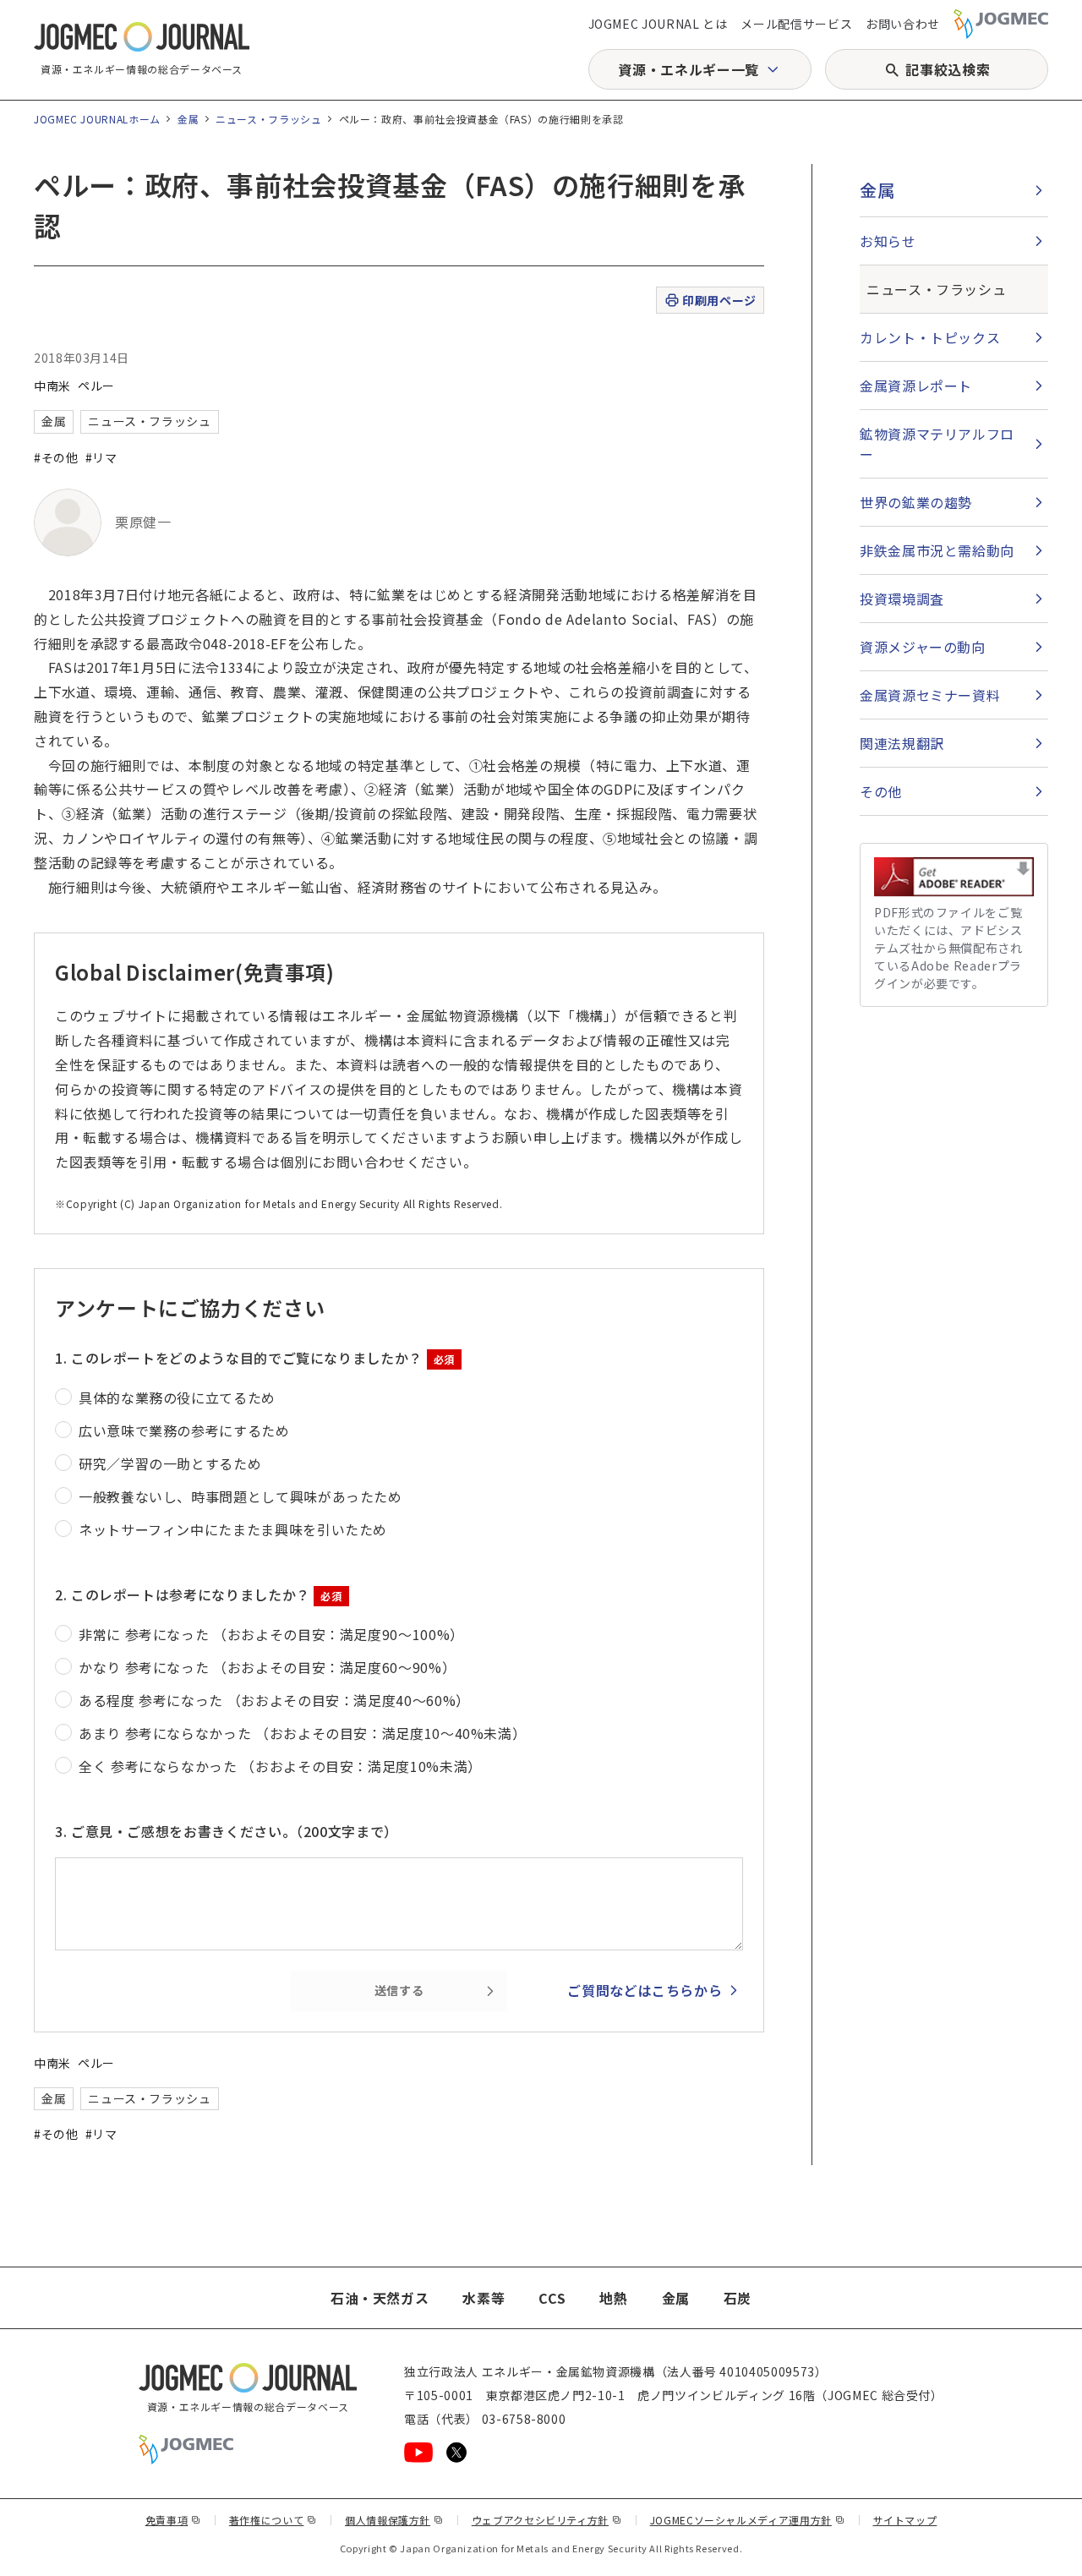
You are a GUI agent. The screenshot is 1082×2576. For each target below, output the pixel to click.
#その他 (56, 457)
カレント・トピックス (930, 337)
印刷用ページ (719, 300)
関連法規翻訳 (902, 743)
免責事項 (173, 2520)
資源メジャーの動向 (923, 647)
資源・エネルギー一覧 (688, 69)
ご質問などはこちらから (645, 1990)
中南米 (52, 386)
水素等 (484, 2298)
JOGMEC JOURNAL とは (658, 24)
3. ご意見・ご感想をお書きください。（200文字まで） (227, 1831)
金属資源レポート (916, 386)
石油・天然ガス (380, 2298)
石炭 (738, 2298)
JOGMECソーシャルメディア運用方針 (748, 2520)
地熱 (613, 2298)
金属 (188, 119)
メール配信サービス (796, 24)
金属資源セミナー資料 (930, 695)
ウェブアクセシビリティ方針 (547, 2520)
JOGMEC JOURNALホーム (97, 119)
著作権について (273, 2520)
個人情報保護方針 (394, 2520)
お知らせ (888, 241)
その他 (881, 791)
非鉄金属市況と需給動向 (937, 550)
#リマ (101, 457)
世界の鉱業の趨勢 (916, 502)
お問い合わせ (903, 24)
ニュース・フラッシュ (268, 119)
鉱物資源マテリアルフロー (937, 444)
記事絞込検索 (948, 69)
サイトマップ (905, 2520)
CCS (552, 2298)
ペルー (96, 386)
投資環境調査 (902, 599)
